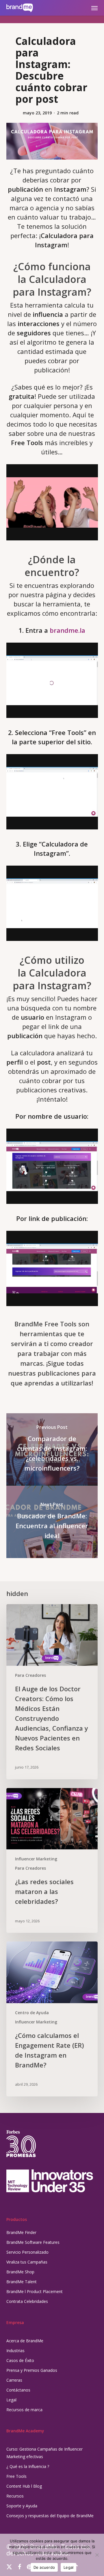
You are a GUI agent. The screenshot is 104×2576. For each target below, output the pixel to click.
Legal (11, 2400)
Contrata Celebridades (27, 2301)
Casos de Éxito (20, 2360)
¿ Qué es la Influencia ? (28, 2466)
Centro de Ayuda (32, 2013)
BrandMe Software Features (33, 2242)
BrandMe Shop (20, 2272)
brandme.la (67, 630)
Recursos (15, 2496)
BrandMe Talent (22, 2282)
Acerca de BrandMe (25, 2341)
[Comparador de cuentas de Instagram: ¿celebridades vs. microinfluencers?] (52, 1449)
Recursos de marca (24, 2410)
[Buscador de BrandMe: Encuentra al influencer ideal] (52, 1522)
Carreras (14, 2380)
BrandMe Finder (21, 2232)
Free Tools (16, 2476)
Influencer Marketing (36, 1859)
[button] (94, 8)
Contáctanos (18, 2390)
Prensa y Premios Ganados (32, 2370)
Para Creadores (30, 1675)
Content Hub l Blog (24, 2486)
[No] (97, 2555)
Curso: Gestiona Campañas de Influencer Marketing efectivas (44, 2453)
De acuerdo (44, 2567)
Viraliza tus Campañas (27, 2262)
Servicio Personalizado (27, 2252)
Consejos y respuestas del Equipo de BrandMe (50, 2516)
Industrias (15, 2351)
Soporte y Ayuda (22, 2506)
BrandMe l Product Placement (35, 2291)
